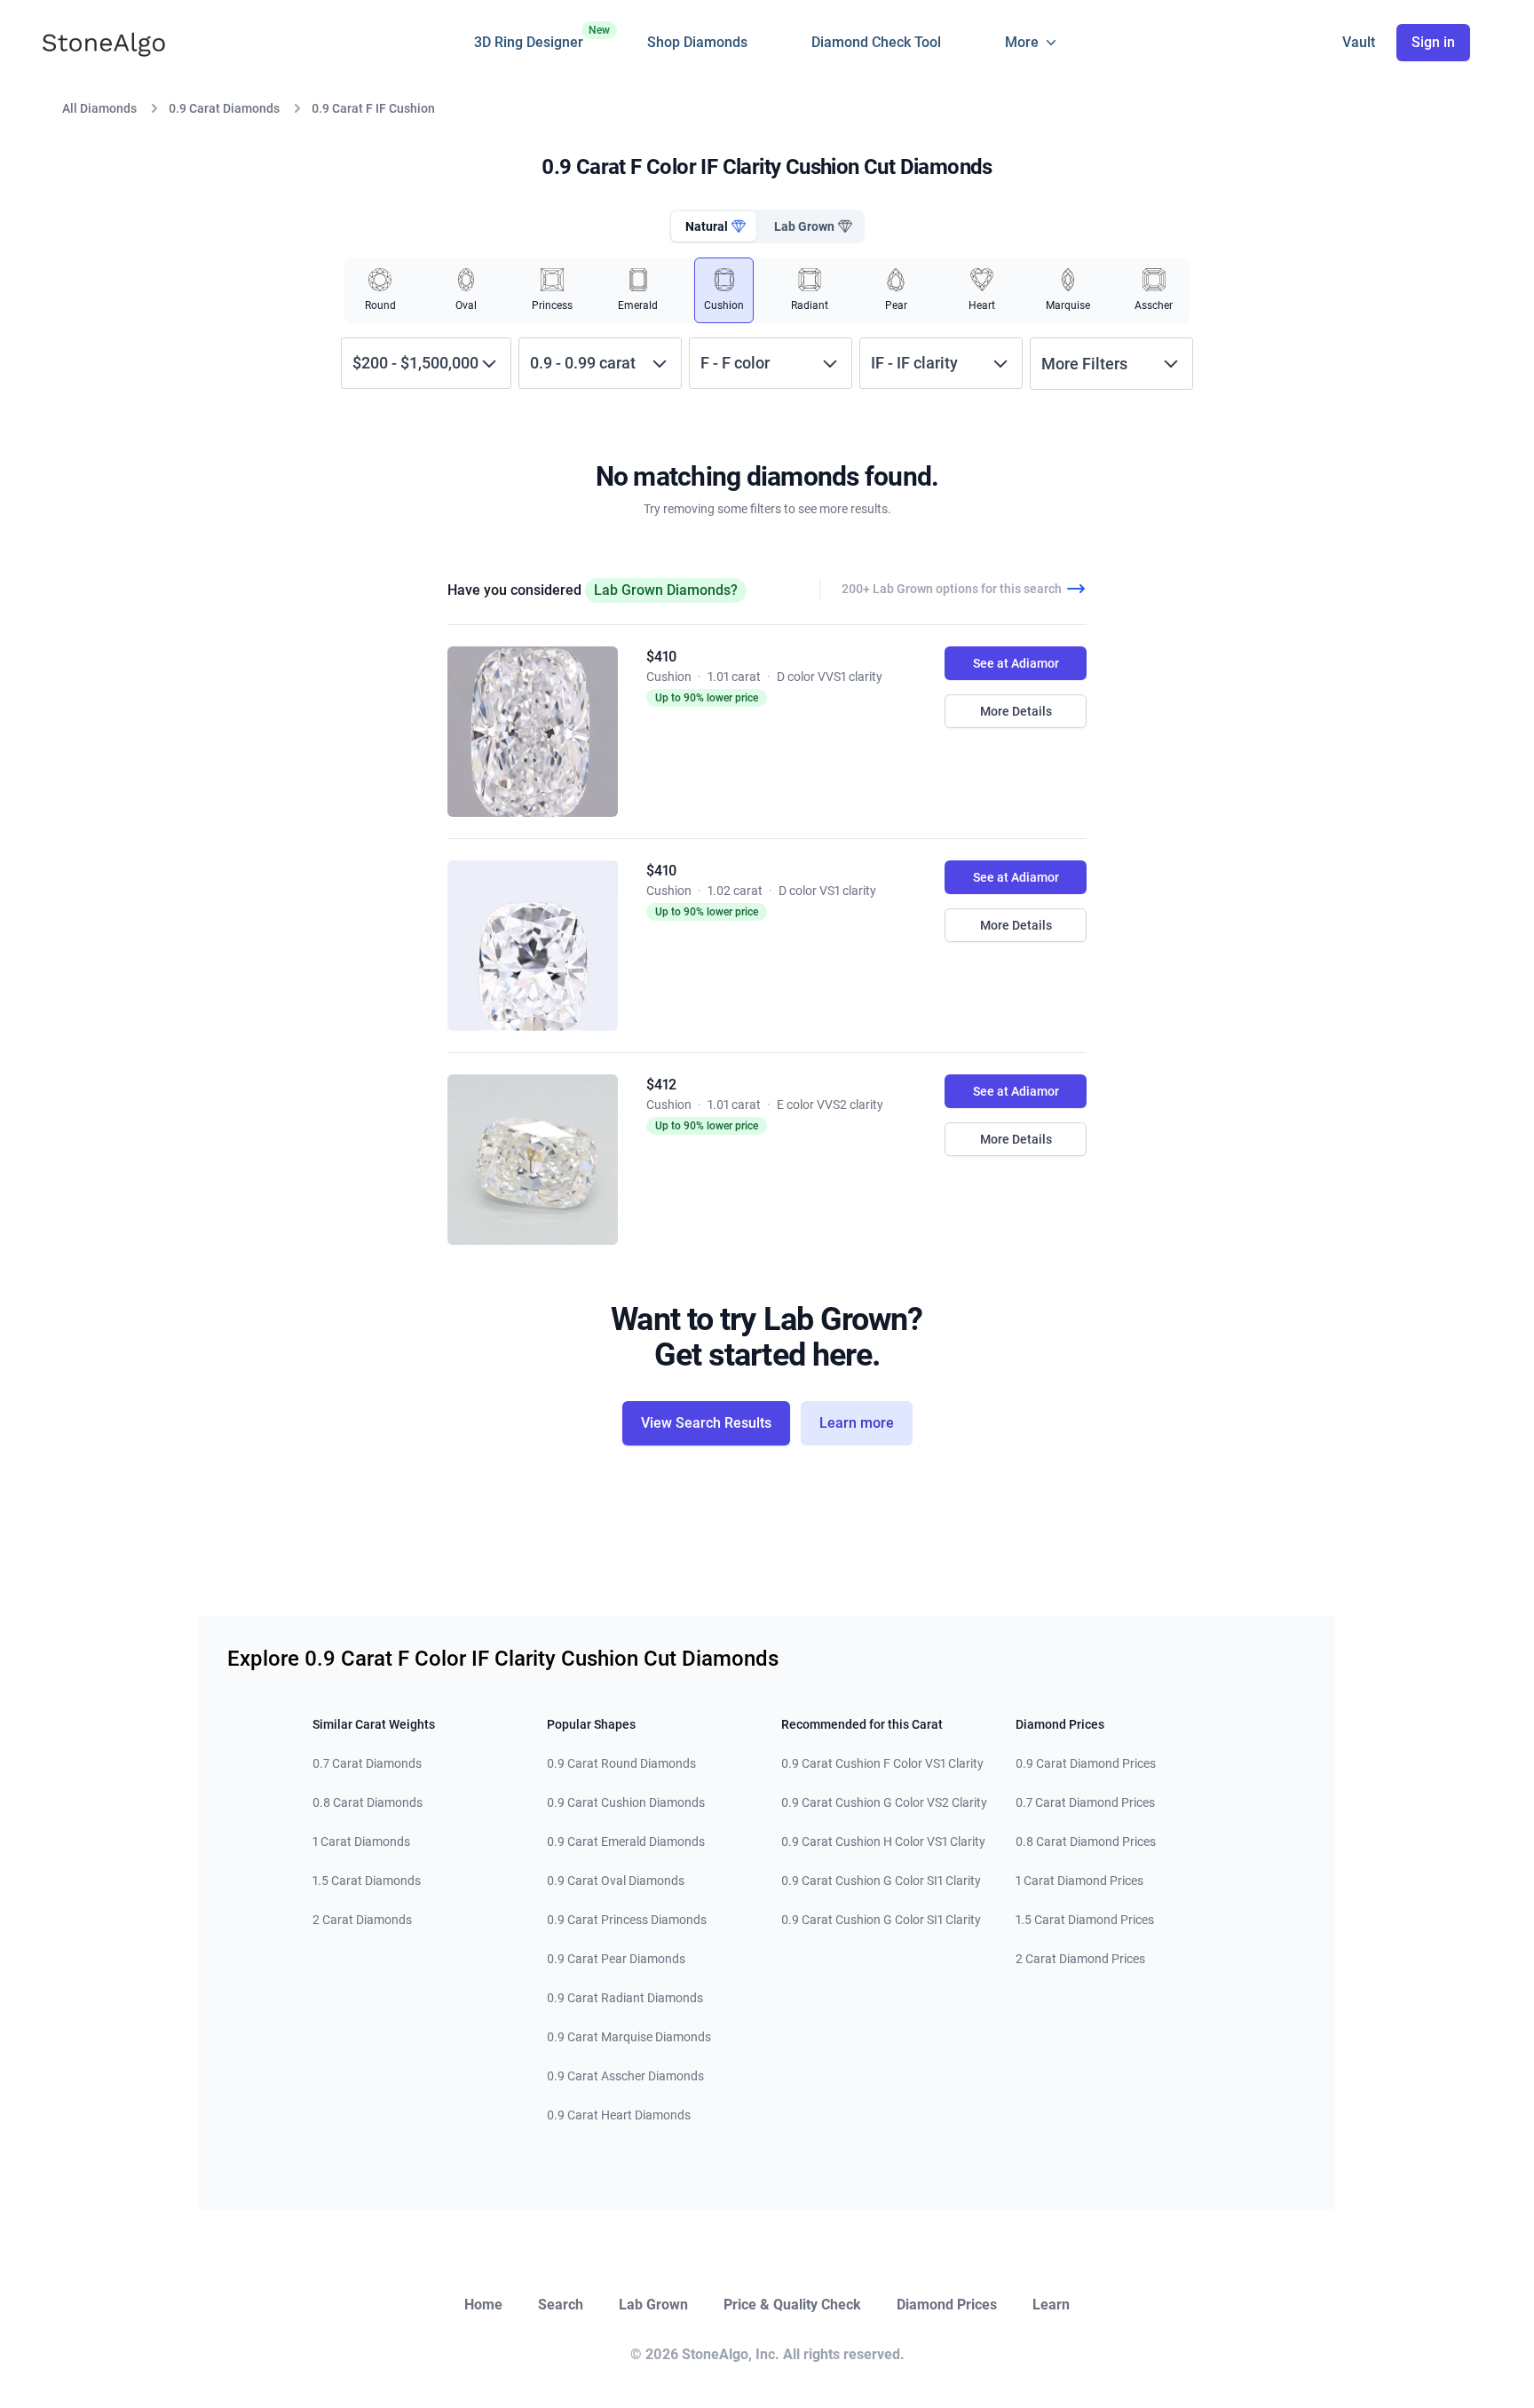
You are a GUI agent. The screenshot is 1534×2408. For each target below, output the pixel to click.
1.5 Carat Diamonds (367, 1881)
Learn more (857, 1423)
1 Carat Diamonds (361, 1842)
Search (561, 2305)
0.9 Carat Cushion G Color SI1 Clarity (881, 1881)
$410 (661, 657)
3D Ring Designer (529, 37)
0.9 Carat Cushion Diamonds (626, 1802)
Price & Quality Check (792, 2305)
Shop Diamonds (697, 42)
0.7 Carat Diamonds (367, 1763)
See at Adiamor (1016, 663)
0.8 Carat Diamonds (368, 1802)
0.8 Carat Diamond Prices (1086, 1842)
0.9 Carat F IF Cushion (373, 108)
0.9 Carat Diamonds (224, 108)
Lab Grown (653, 2305)
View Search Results (706, 1423)
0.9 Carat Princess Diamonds (627, 1920)
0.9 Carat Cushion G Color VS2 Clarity (884, 1802)
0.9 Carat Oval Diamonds (616, 1881)
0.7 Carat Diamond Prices (1085, 1802)
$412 (661, 1085)
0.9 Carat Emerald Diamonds (626, 1842)
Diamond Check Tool (876, 42)
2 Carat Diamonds (362, 1920)
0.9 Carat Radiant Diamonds (625, 1998)
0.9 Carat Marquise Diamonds (629, 2037)
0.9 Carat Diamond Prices (1086, 1763)
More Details (1016, 711)
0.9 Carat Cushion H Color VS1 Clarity (883, 1842)
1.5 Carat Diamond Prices (1085, 1920)
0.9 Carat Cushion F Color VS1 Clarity (882, 1763)
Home (483, 2305)
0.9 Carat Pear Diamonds (616, 1959)
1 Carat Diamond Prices (1079, 1881)
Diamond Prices (947, 2305)
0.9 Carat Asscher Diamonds (625, 2076)
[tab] (714, 226)
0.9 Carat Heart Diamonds (619, 2115)
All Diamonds (99, 108)
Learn (1051, 2305)
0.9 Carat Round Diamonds (621, 1763)
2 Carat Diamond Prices (1080, 1959)
